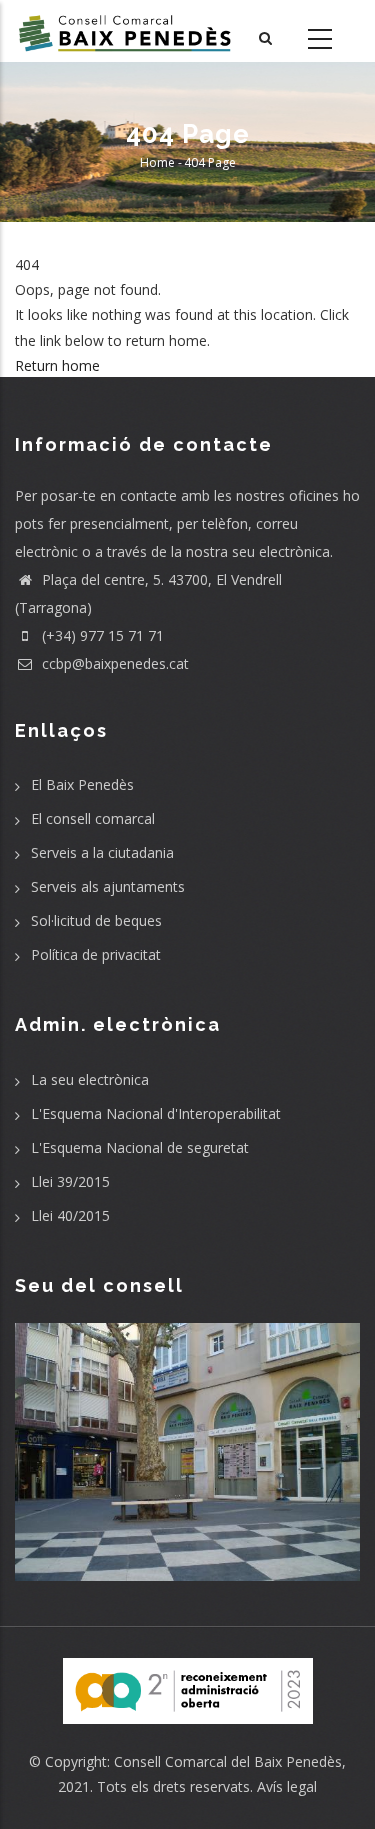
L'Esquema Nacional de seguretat (140, 1147)
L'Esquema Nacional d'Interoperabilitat (156, 1113)
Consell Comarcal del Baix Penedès (228, 1761)
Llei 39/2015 (70, 1181)
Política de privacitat (96, 954)
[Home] (125, 31)
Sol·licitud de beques (96, 920)
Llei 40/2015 (70, 1215)
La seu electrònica (90, 1079)
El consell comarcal (93, 818)
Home (157, 162)
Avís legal (287, 1786)
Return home (57, 365)
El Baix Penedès (82, 784)
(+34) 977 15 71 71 (101, 635)
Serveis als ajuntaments (108, 886)
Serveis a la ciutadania (102, 852)
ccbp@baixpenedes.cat (113, 663)
